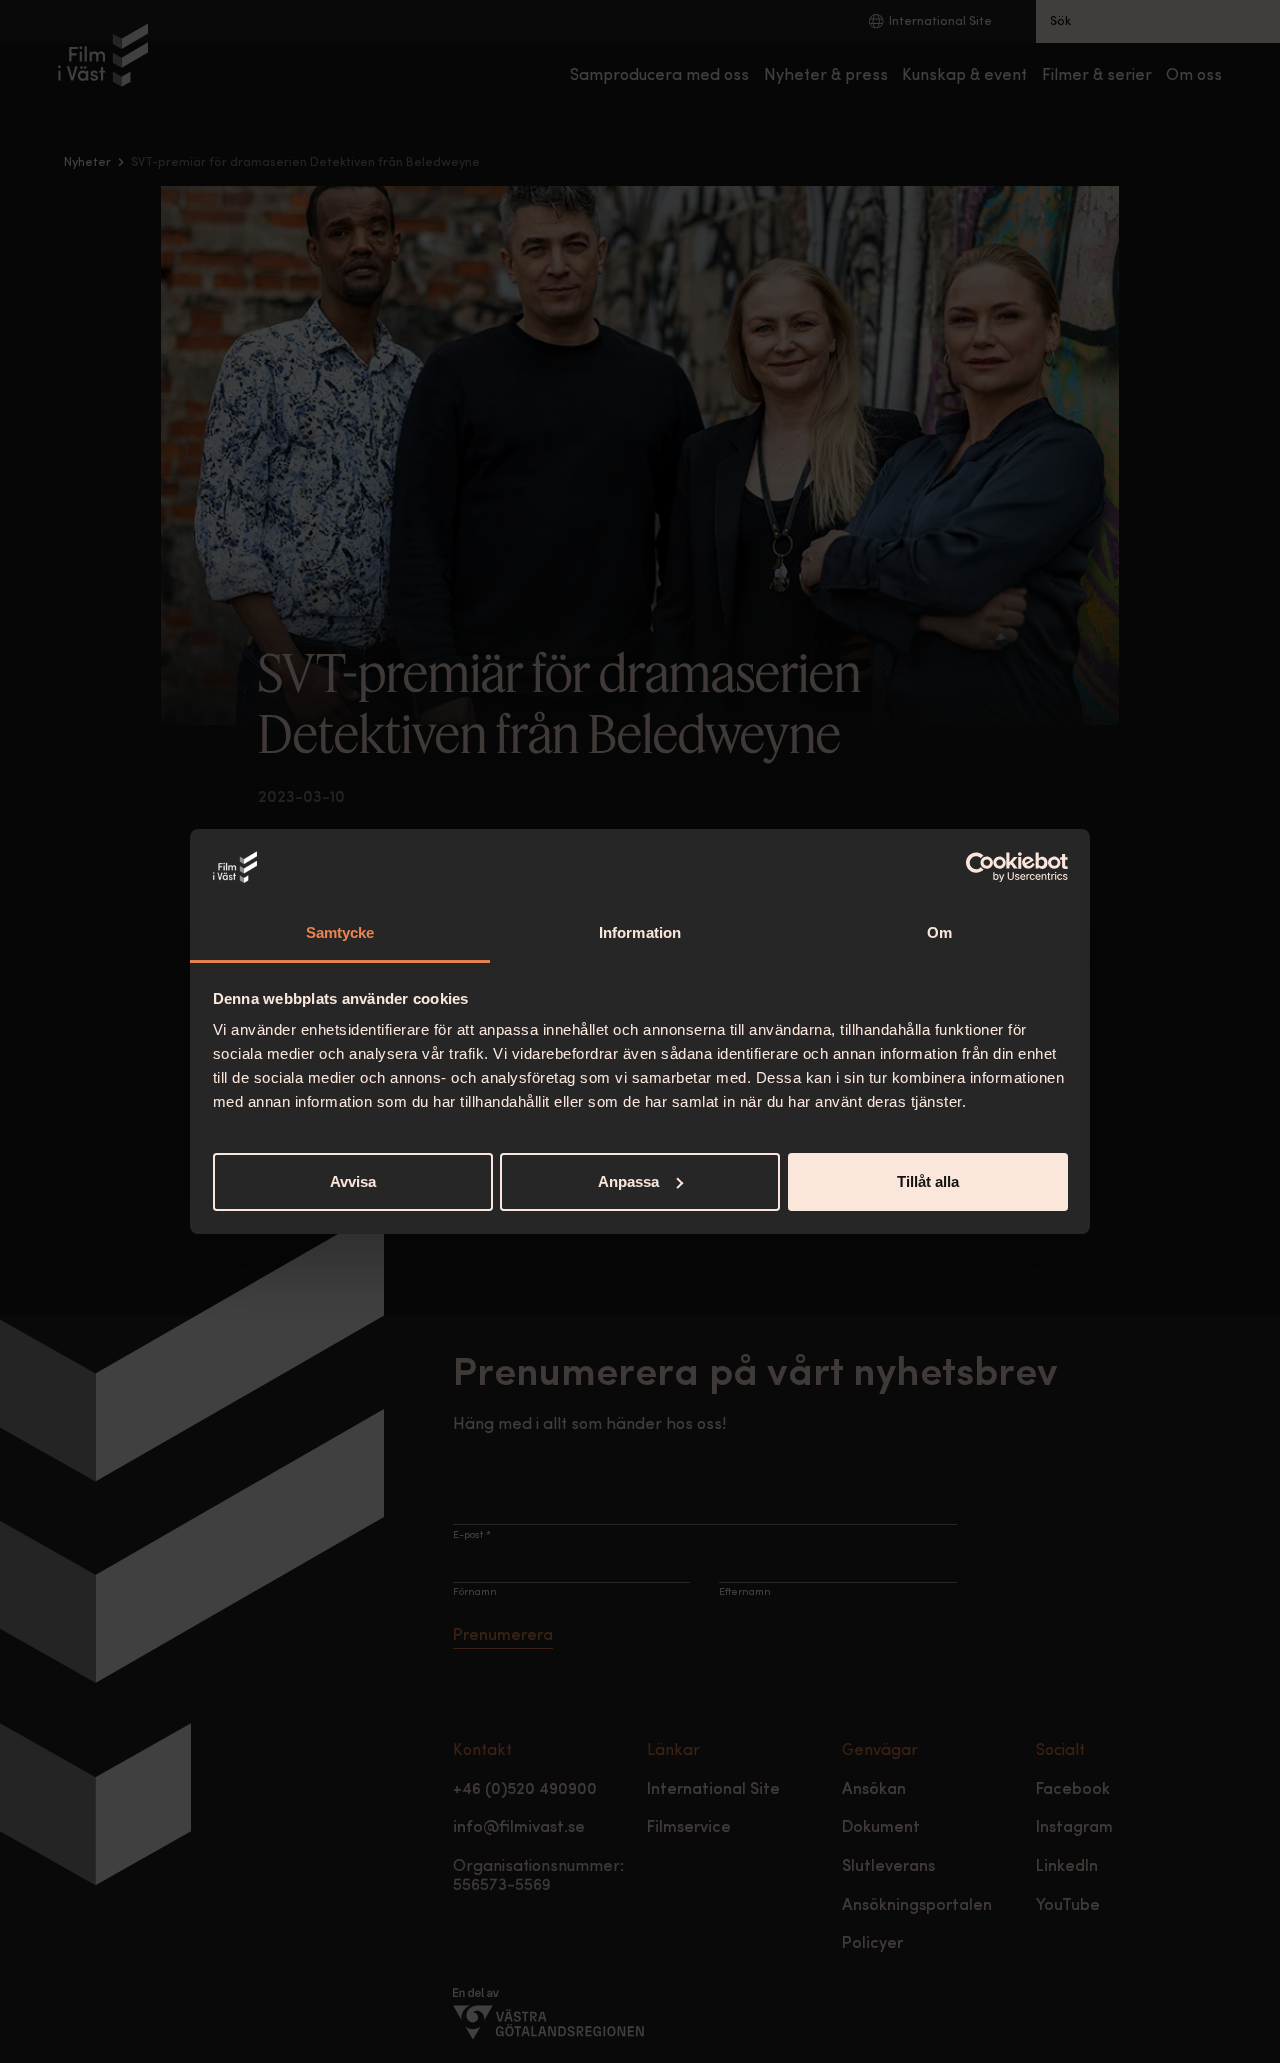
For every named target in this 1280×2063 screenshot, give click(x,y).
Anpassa (628, 1181)
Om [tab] (939, 932)
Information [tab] (640, 932)
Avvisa (353, 1181)
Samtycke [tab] (340, 932)
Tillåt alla (928, 1181)
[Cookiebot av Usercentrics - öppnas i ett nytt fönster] (980, 867)
